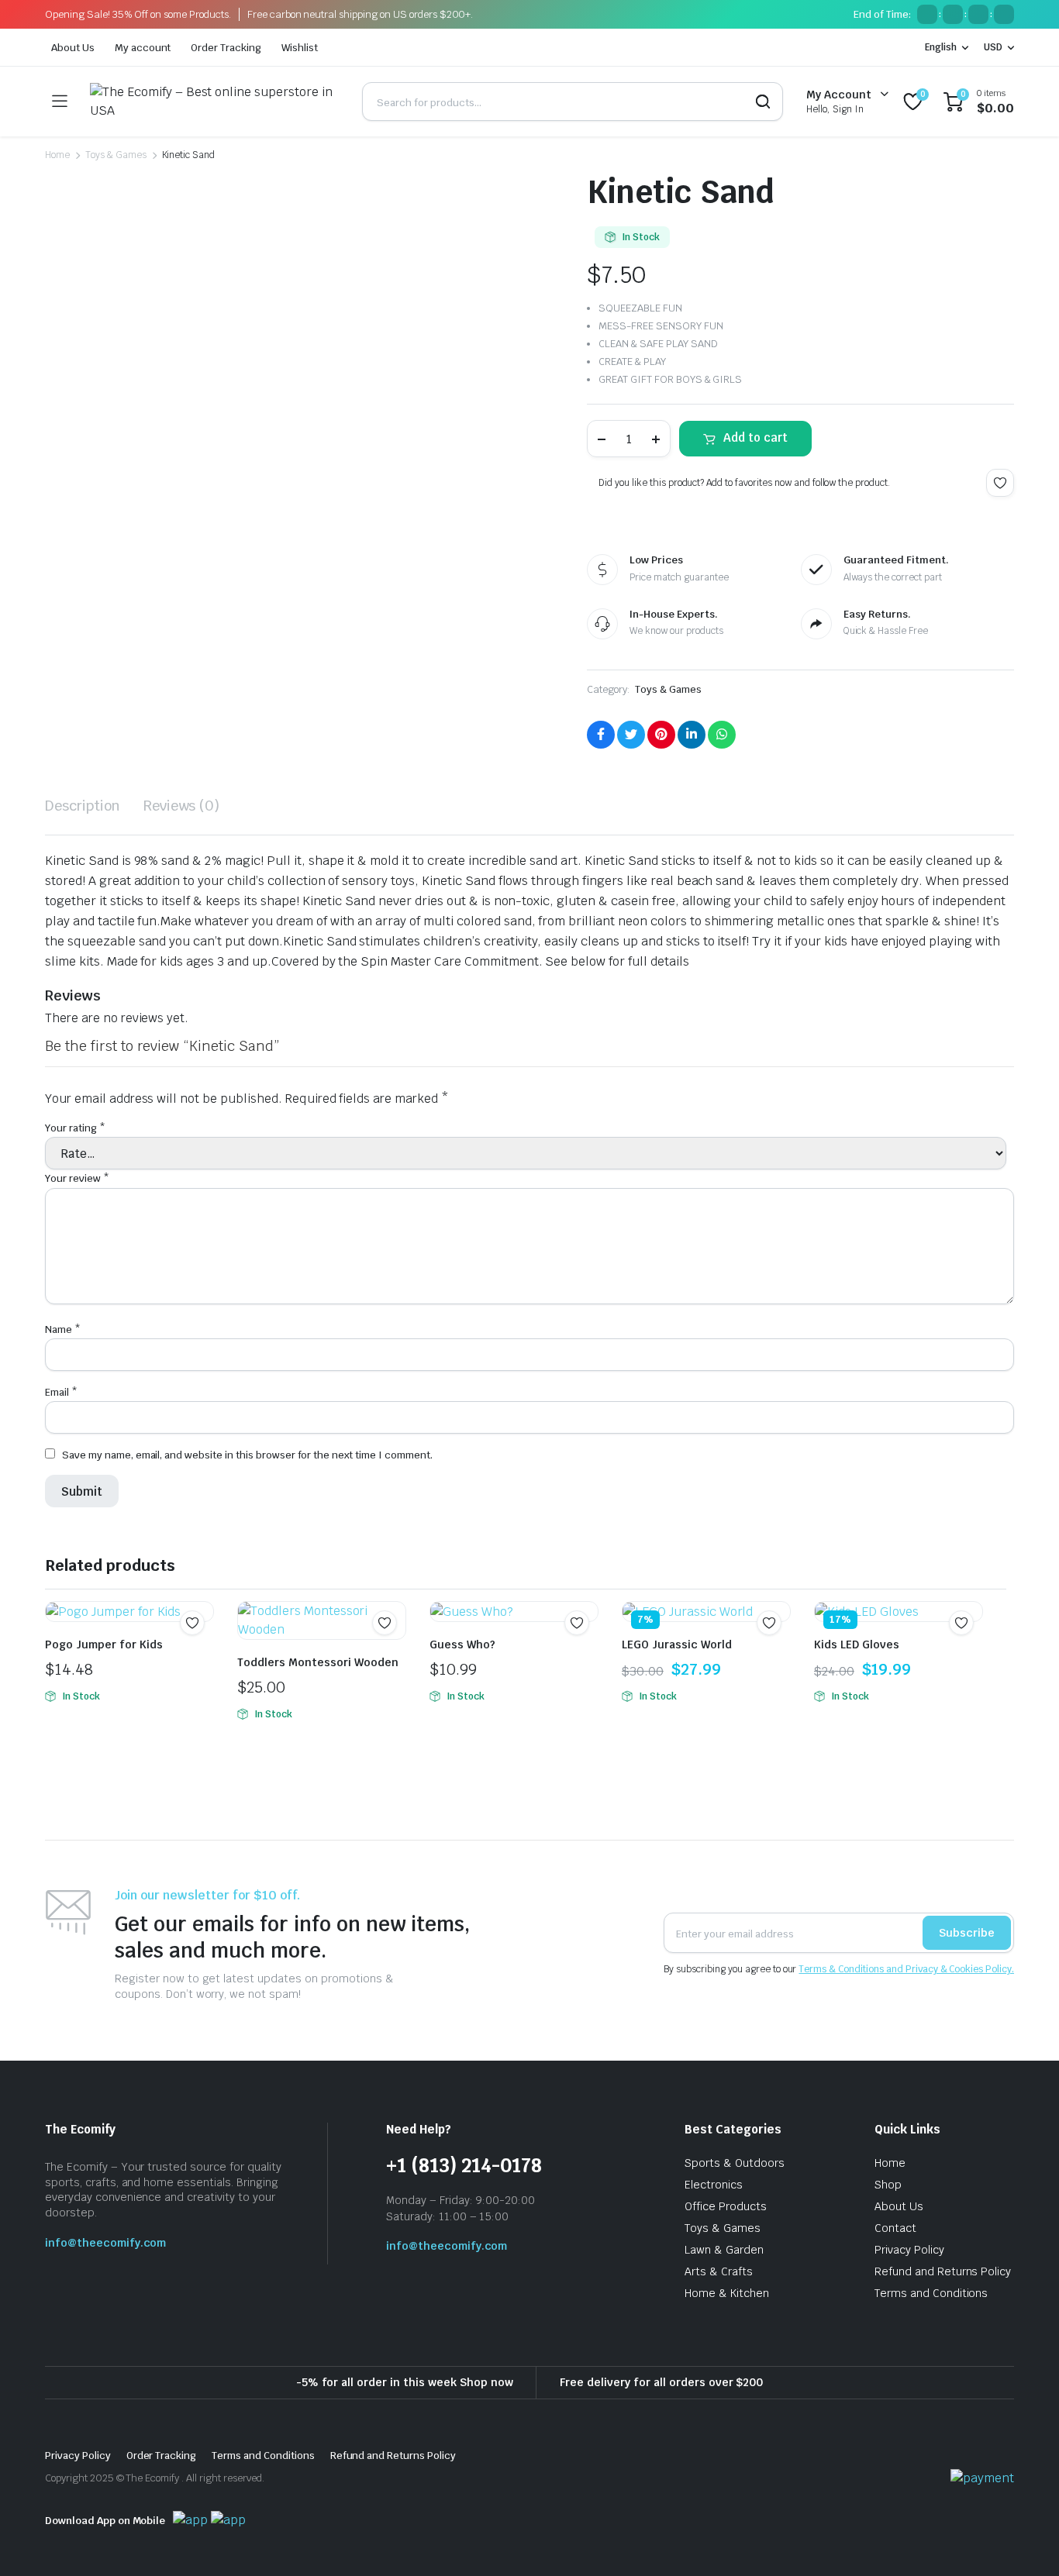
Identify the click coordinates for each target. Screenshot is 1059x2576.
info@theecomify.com (105, 2243)
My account (143, 48)
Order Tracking (226, 48)
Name (63, 1329)
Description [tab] (83, 806)
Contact (895, 2228)
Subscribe (967, 1933)
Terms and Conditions (931, 2293)
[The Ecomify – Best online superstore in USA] (214, 102)
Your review (77, 1178)
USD (993, 47)
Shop (888, 2185)
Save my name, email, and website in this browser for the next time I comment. (247, 1455)
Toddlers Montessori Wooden (318, 1662)
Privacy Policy (909, 2250)
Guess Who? (462, 1644)
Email (61, 1392)
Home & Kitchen (727, 2293)
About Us (73, 48)
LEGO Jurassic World (677, 1644)
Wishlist (300, 48)
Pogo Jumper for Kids (104, 1644)
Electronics (714, 2185)
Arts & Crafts (719, 2271)
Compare (392, 1653)
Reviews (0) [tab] (182, 806)
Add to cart (755, 437)
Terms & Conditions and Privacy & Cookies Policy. (906, 1969)
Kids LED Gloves (857, 1644)
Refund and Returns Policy (943, 2271)
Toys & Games (116, 155)
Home (57, 155)
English (941, 47)
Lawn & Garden (724, 2250)
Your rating (75, 1128)
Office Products (726, 2206)
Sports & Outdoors (735, 2163)
